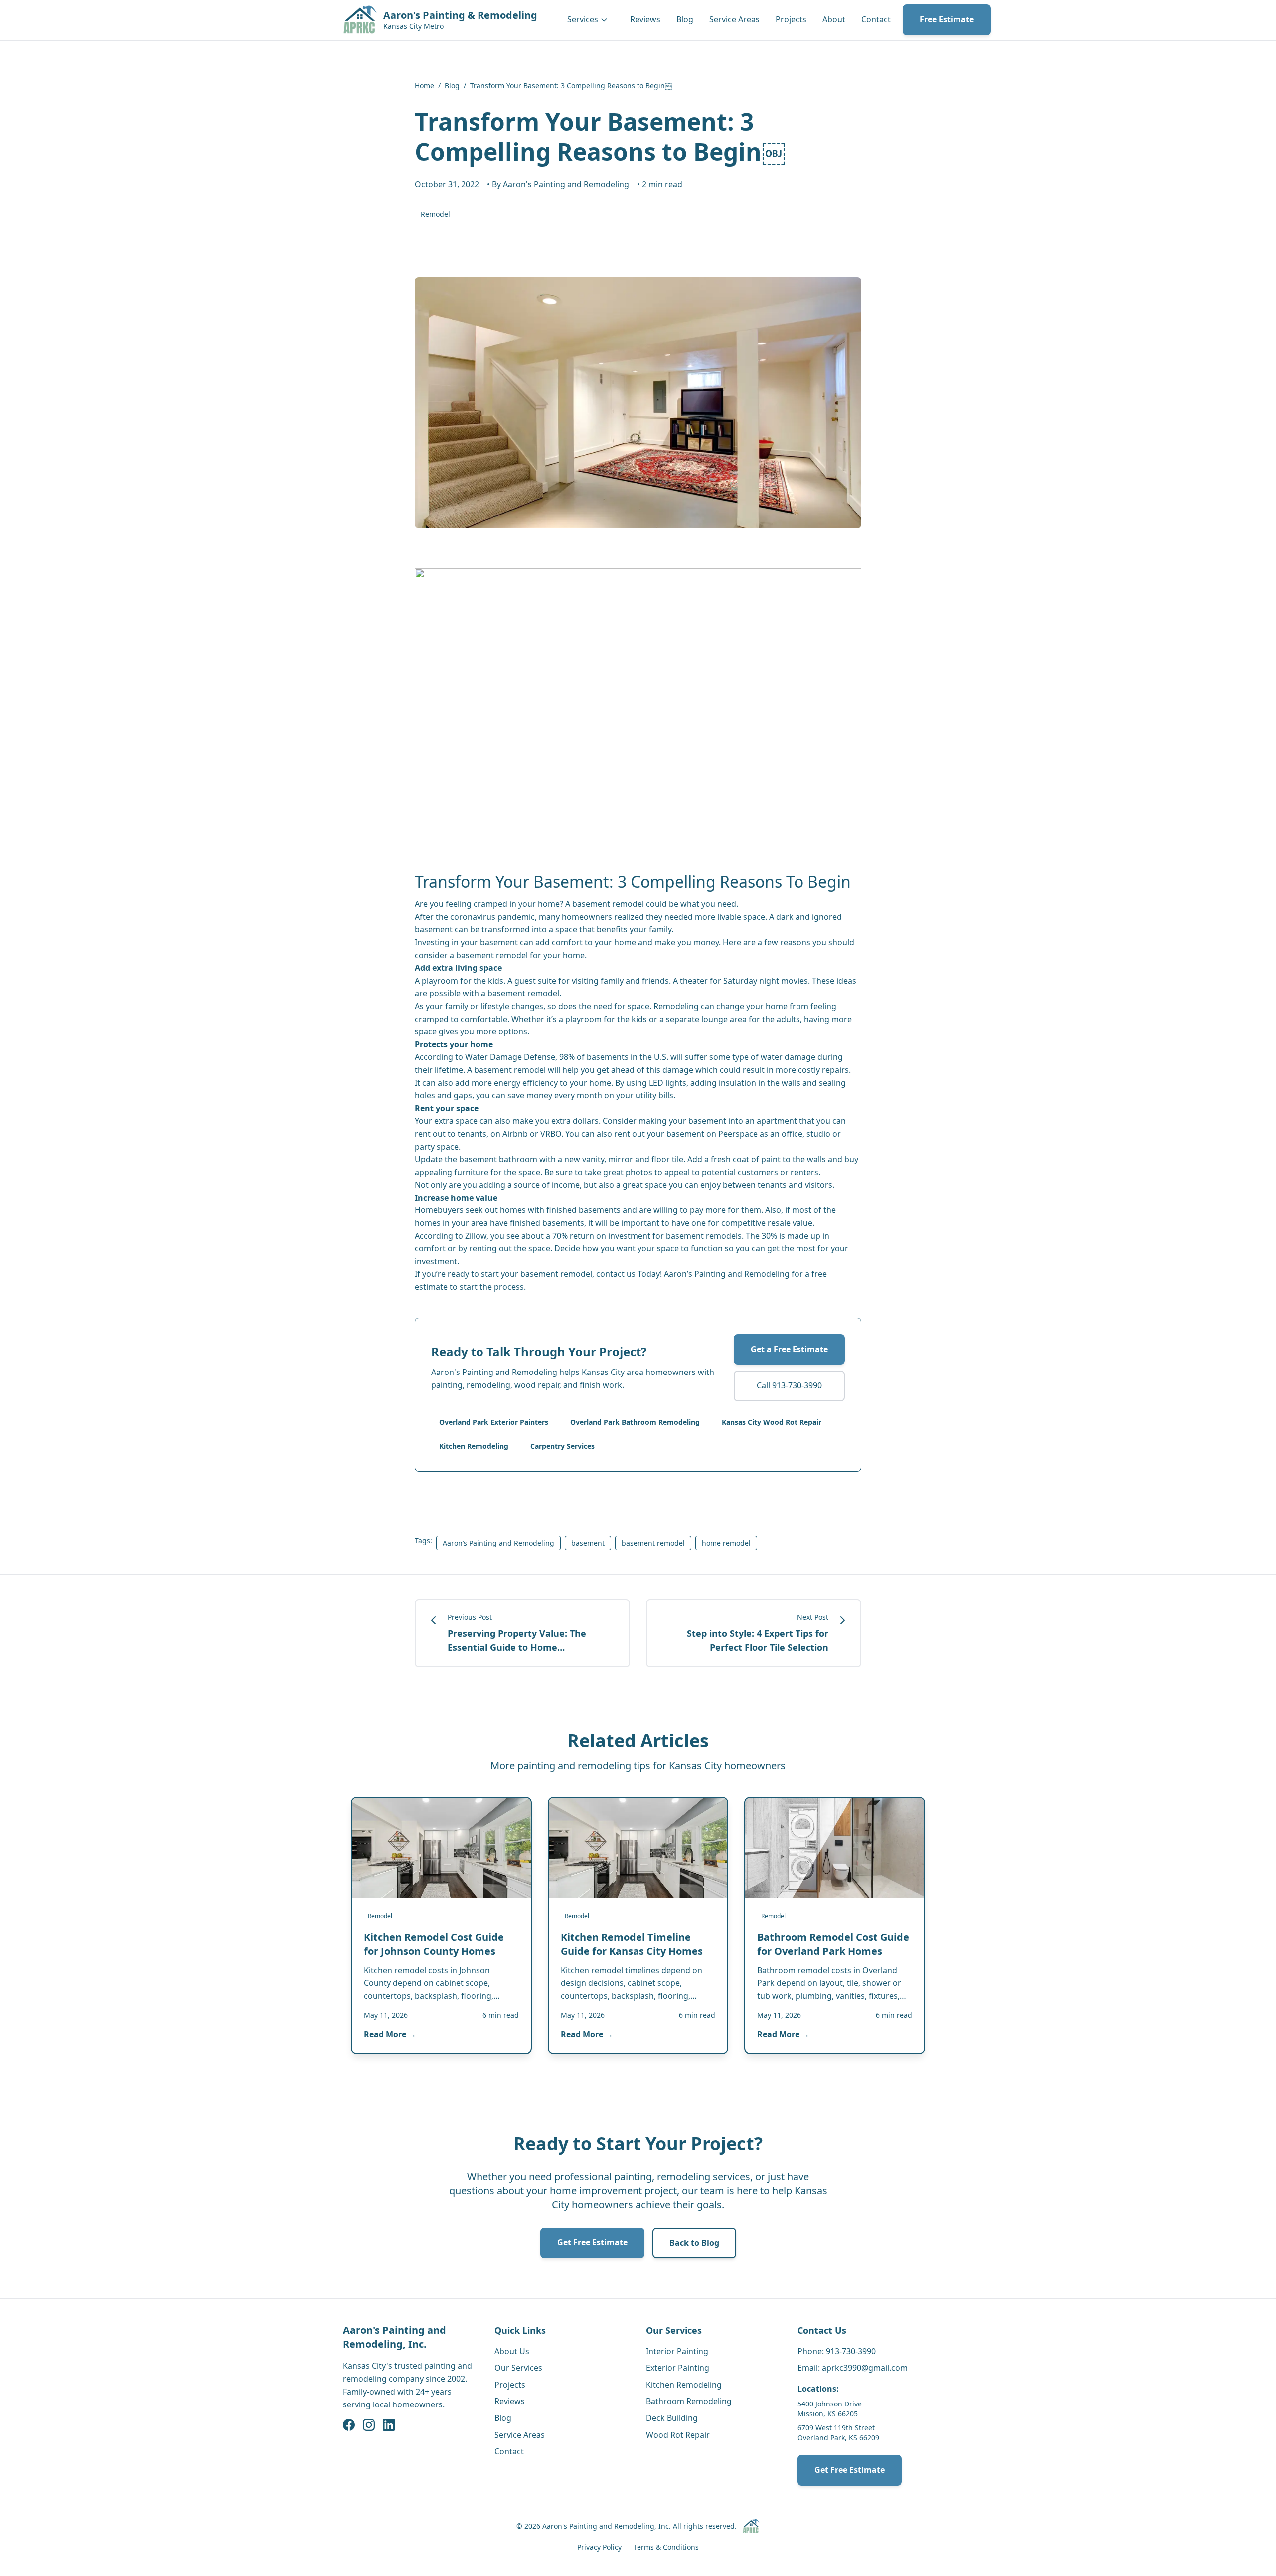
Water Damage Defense (510, 1057)
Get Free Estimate (592, 2242)
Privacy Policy (599, 2547)
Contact (876, 19)
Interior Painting (677, 2351)
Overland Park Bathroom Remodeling (635, 1422)
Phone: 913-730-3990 (837, 2351)
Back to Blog (694, 2243)
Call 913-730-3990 (789, 1385)
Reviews (645, 19)
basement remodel (556, 1274)
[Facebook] (349, 2425)
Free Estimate (947, 19)
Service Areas (734, 19)
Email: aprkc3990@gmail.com (853, 2368)
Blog (685, 19)
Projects (791, 19)
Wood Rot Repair (678, 2435)
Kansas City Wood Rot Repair (772, 1422)
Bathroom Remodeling (689, 2401)
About (834, 19)
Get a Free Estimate (789, 1349)
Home (424, 86)
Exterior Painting (678, 2368)
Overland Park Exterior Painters (494, 1422)
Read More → (390, 2034)
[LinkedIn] (389, 2425)
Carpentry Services (562, 1446)
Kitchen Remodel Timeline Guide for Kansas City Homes (632, 1944)
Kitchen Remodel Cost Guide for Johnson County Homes (434, 1944)
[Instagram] (369, 2425)
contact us (616, 1274)
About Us (512, 2351)
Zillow (476, 1236)
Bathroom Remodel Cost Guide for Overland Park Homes (833, 1944)
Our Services (518, 2368)
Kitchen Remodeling (474, 1446)
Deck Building (672, 2418)
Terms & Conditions (666, 2547)
